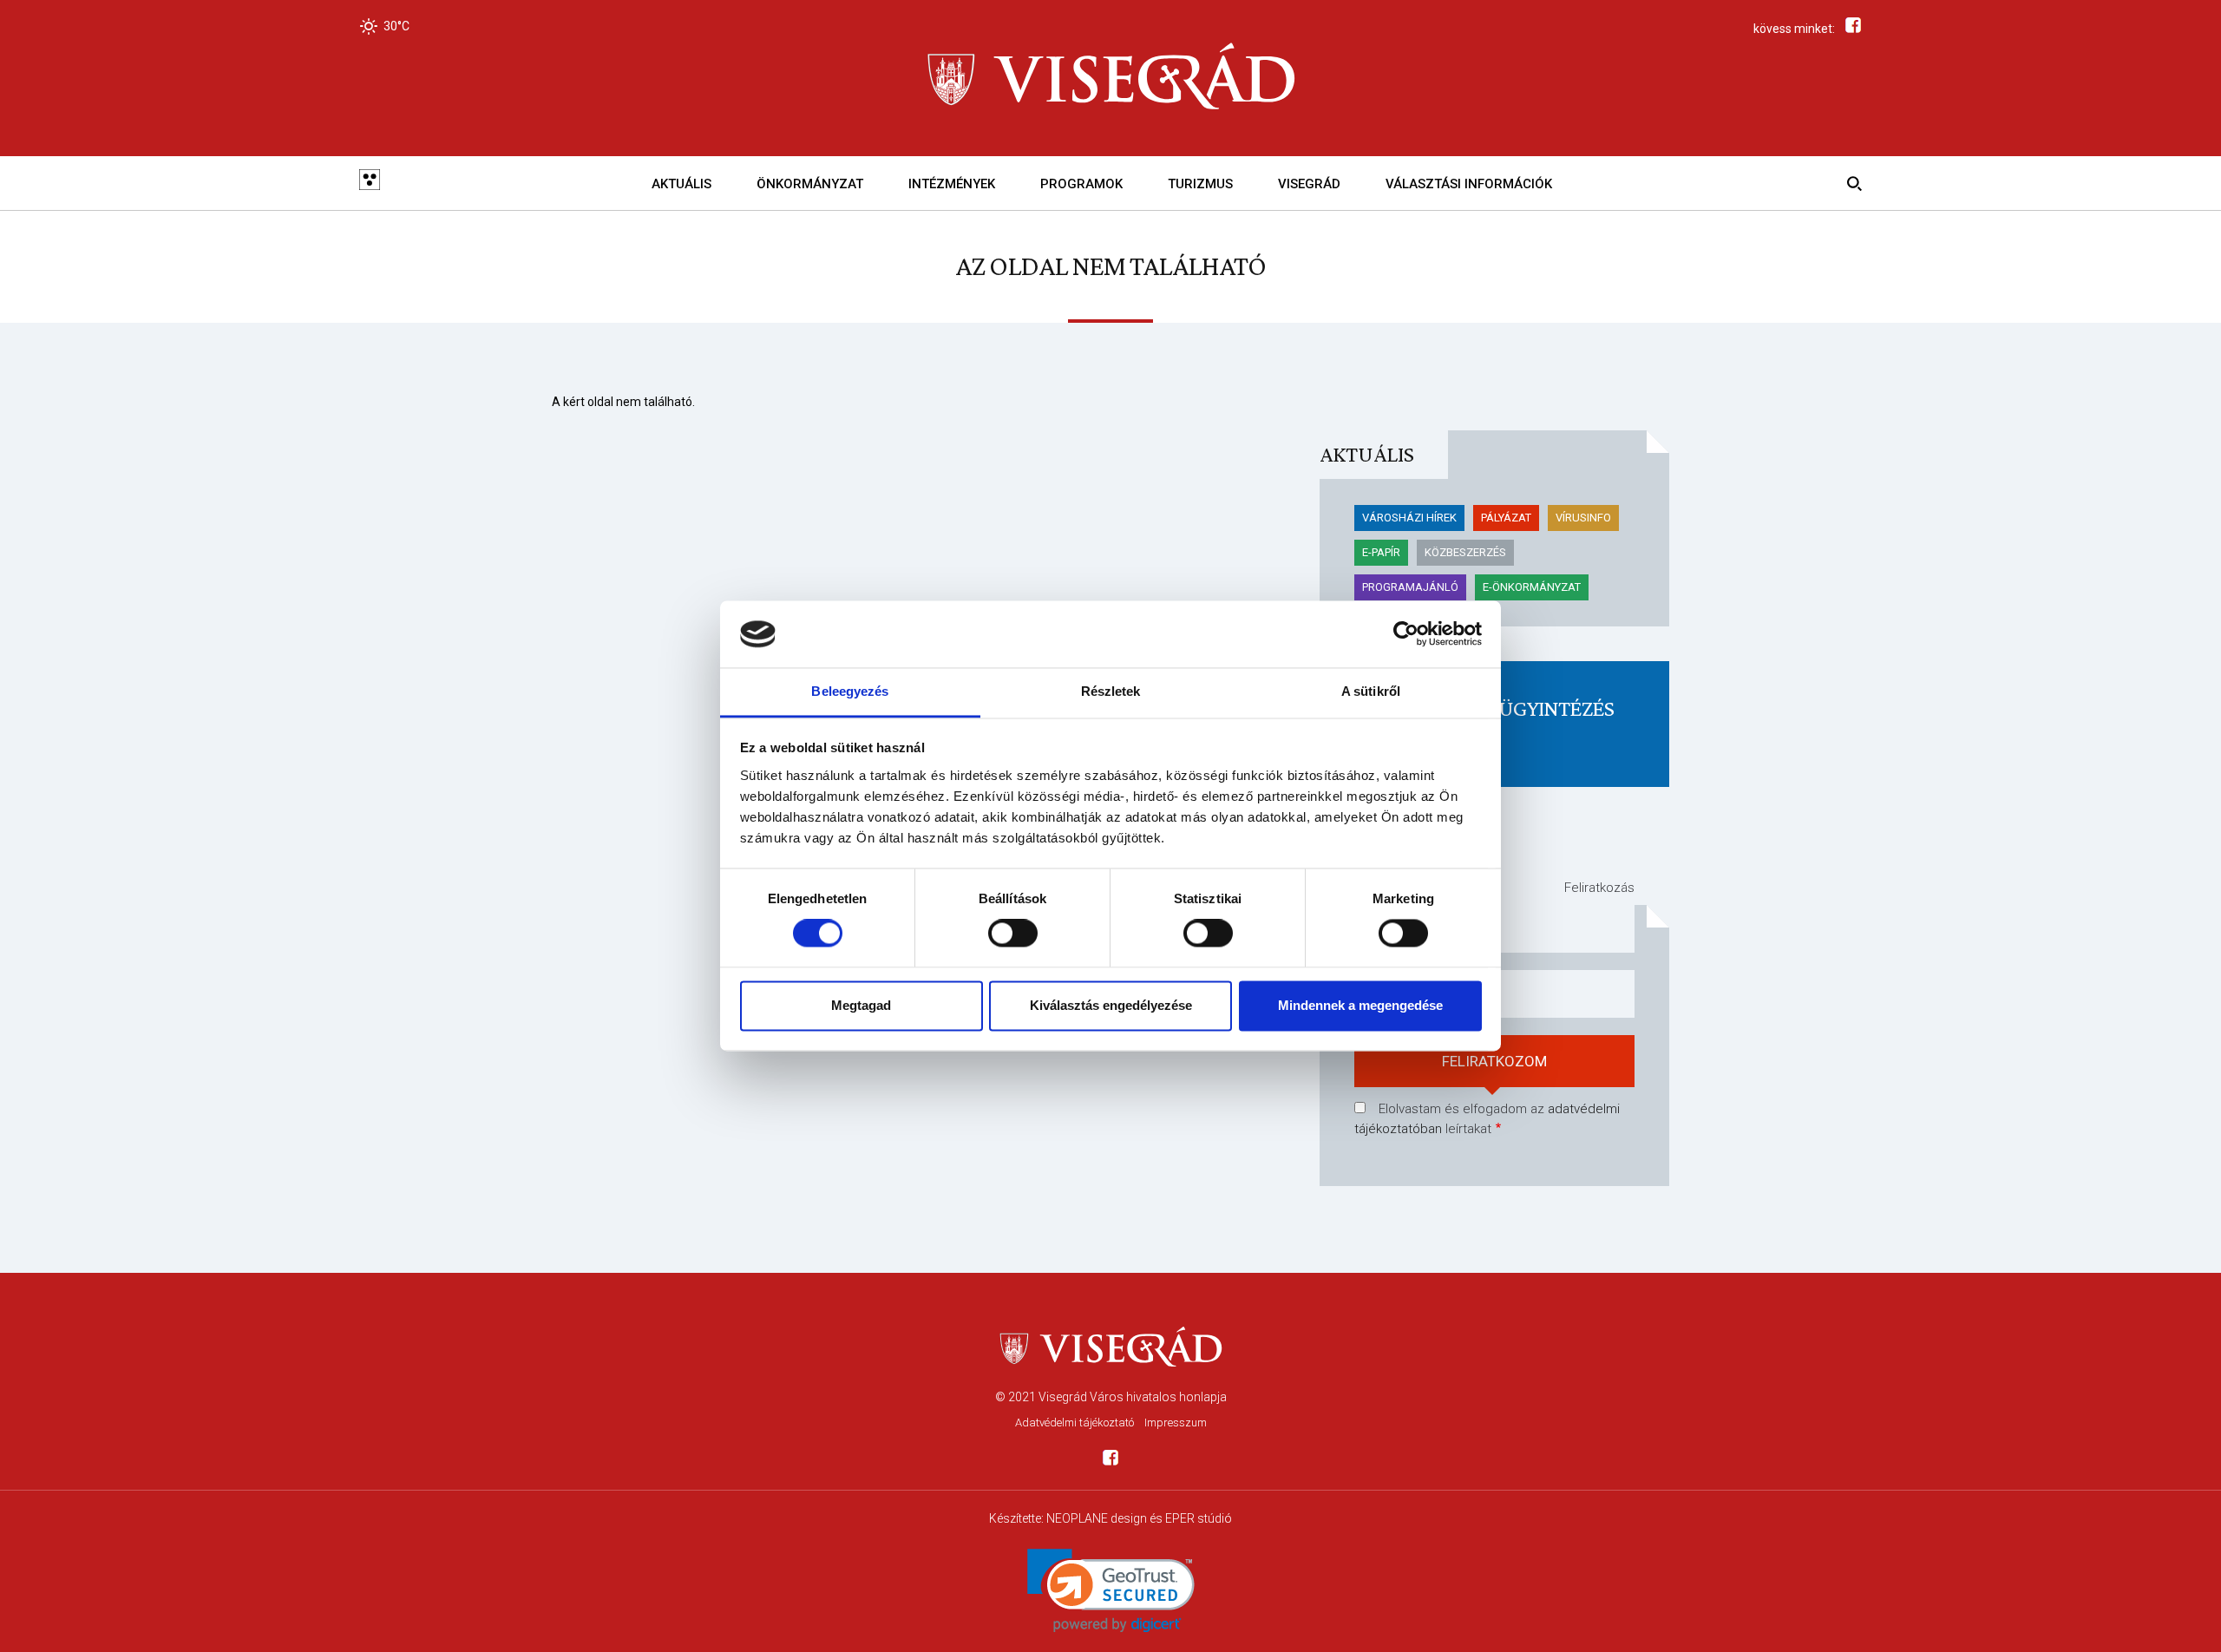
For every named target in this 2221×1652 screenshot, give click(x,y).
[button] (1111, 1591)
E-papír (1381, 552)
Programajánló (1410, 587)
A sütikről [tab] (1371, 691)
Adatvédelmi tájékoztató (1074, 1423)
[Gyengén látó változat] (370, 183)
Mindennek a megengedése (1360, 1005)
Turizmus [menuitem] (1200, 184)
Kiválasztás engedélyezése (1111, 1005)
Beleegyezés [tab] (850, 691)
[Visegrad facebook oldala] (1110, 1461)
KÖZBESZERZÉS (1465, 552)
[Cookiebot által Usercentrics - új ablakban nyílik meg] (1406, 634)
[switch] (1013, 934)
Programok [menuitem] (1081, 184)
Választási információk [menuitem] (1469, 184)
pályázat (1506, 518)
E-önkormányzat (1532, 587)
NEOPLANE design (1097, 1518)
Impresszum (1176, 1423)
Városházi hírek (1409, 518)
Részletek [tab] (1111, 691)
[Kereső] (1851, 183)
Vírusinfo (1583, 518)
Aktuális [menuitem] (681, 184)
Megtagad (861, 1005)
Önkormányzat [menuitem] (810, 184)
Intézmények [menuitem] (952, 184)
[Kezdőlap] (1110, 78)
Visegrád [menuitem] (1309, 184)
